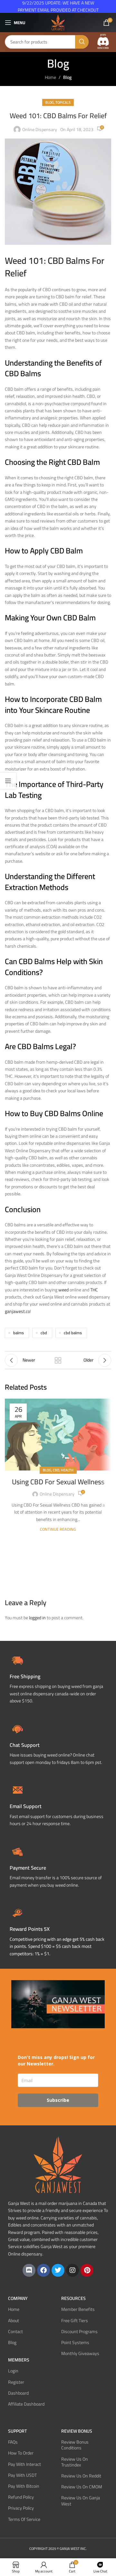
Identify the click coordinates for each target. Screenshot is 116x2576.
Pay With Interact (24, 2464)
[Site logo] (58, 22)
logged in (37, 1618)
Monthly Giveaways (80, 2353)
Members (19, 2360)
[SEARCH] (82, 42)
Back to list (58, 1360)
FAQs (13, 2442)
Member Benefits (78, 2309)
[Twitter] (58, 2270)
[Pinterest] (87, 2270)
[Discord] (29, 2270)
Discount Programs (79, 2332)
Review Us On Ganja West (81, 2501)
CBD (56, 1470)
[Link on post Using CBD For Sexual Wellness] (58, 1435)
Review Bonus (77, 2431)
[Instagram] (72, 2270)
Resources (73, 2298)
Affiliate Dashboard (26, 2404)
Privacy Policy (21, 2508)
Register (16, 2382)
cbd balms (73, 1333)
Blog (67, 77)
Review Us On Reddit (81, 2476)
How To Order (21, 2453)
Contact (15, 2332)
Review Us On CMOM (82, 2487)
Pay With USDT (22, 2475)
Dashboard (18, 2393)
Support (17, 2431)
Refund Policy (21, 2497)
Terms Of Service (24, 2519)
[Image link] (103, 42)
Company (18, 2298)
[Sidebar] (8, 781)
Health (67, 1470)
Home (50, 77)
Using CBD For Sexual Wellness (58, 1482)
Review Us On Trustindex (75, 2462)
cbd (44, 1333)
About (14, 2321)
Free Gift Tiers (75, 2321)
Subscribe (58, 2100)
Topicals (63, 102)
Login (13, 2371)
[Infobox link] (58, 1743)
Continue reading (58, 1529)
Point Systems (75, 2342)
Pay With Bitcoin (24, 2486)
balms (19, 1333)
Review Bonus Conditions (75, 2445)
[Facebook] (43, 2270)
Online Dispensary (40, 129)
